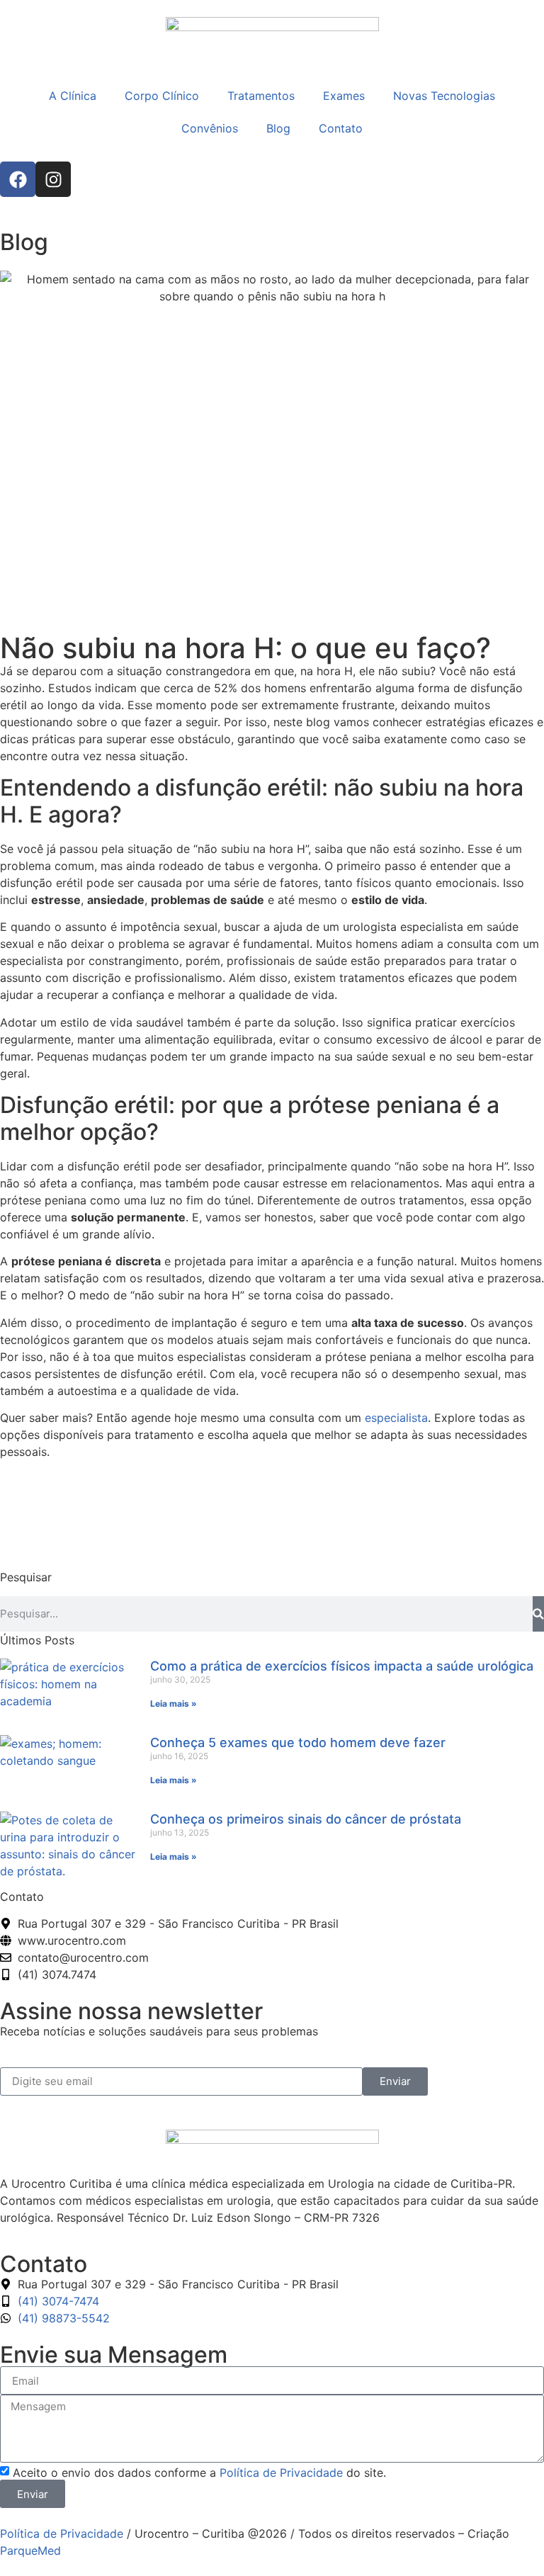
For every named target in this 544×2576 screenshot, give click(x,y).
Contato (341, 128)
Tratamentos (261, 96)
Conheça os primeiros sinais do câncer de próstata (306, 1819)
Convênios (210, 128)
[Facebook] (18, 179)
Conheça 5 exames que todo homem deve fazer (298, 1742)
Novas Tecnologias (444, 96)
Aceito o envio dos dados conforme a (199, 2473)
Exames (344, 96)
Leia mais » (174, 1704)
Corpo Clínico (162, 96)
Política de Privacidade (281, 2473)
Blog (278, 128)
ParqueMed (30, 2550)
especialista (396, 1418)
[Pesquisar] (538, 1614)
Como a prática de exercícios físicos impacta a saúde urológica (342, 1666)
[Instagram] (53, 179)
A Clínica (73, 96)
